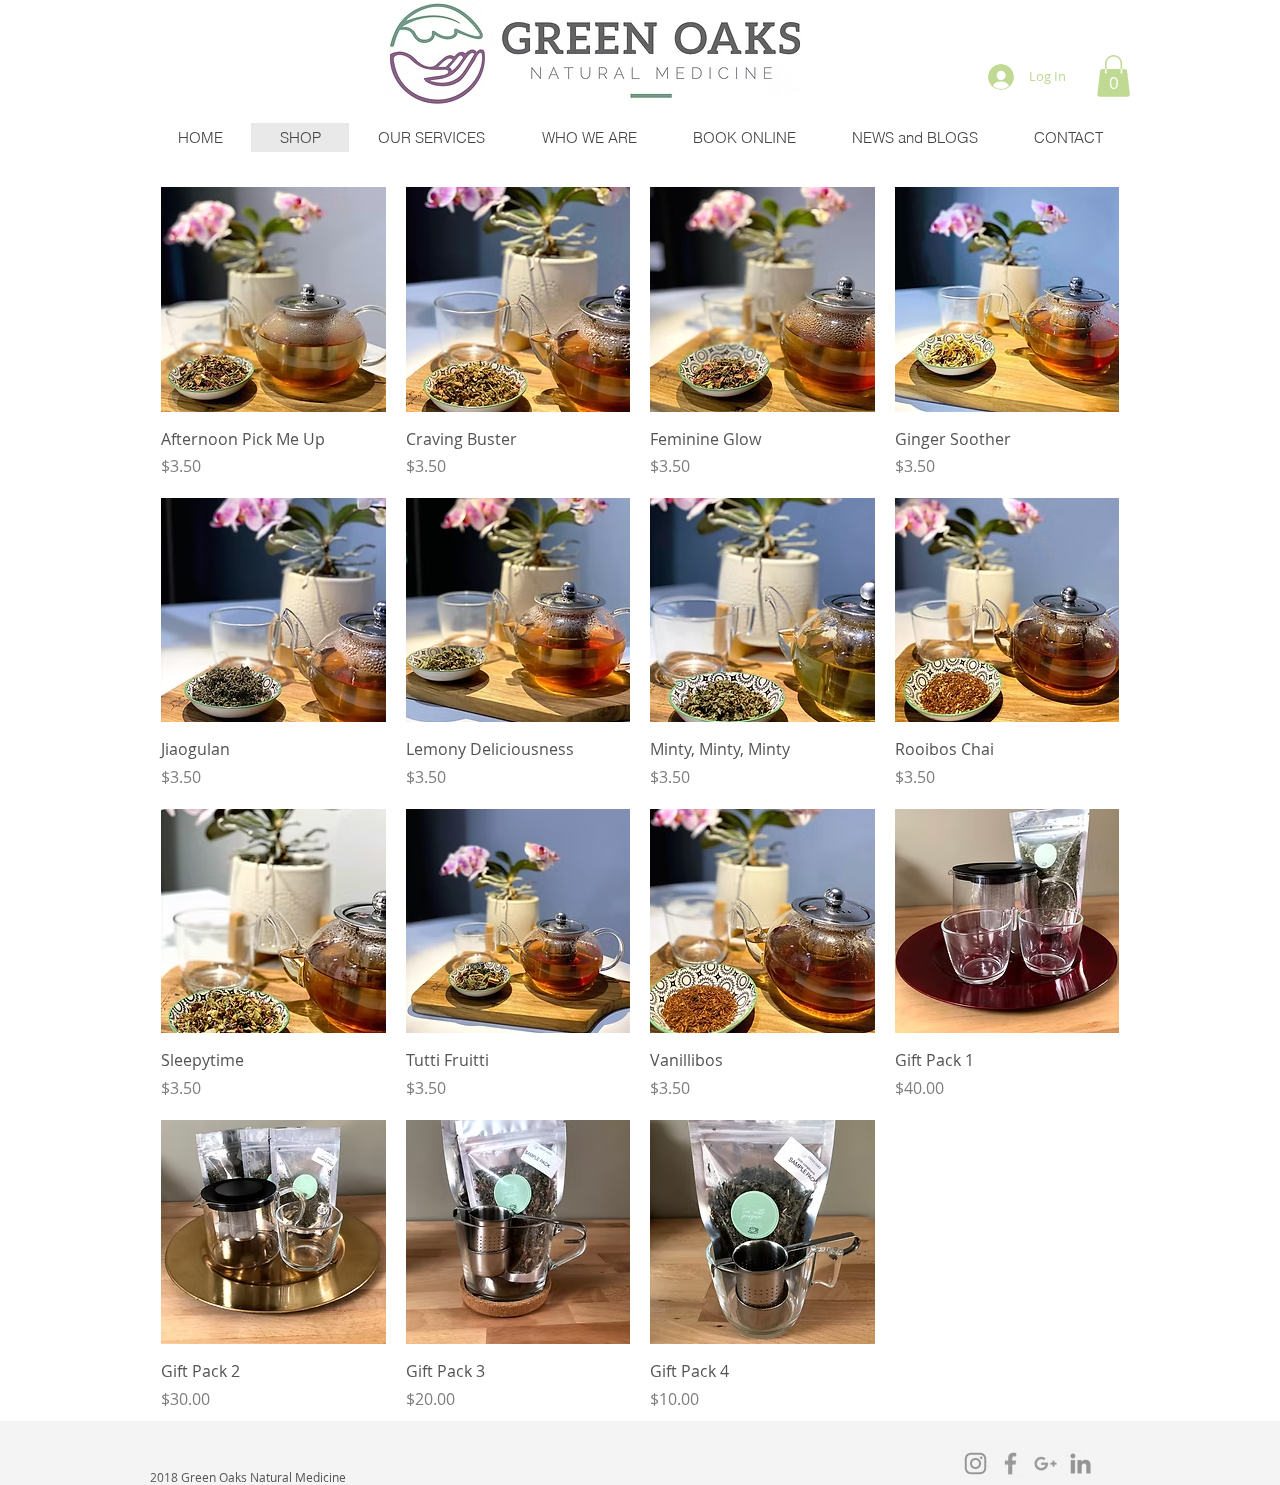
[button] (1113, 76)
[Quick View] (273, 299)
